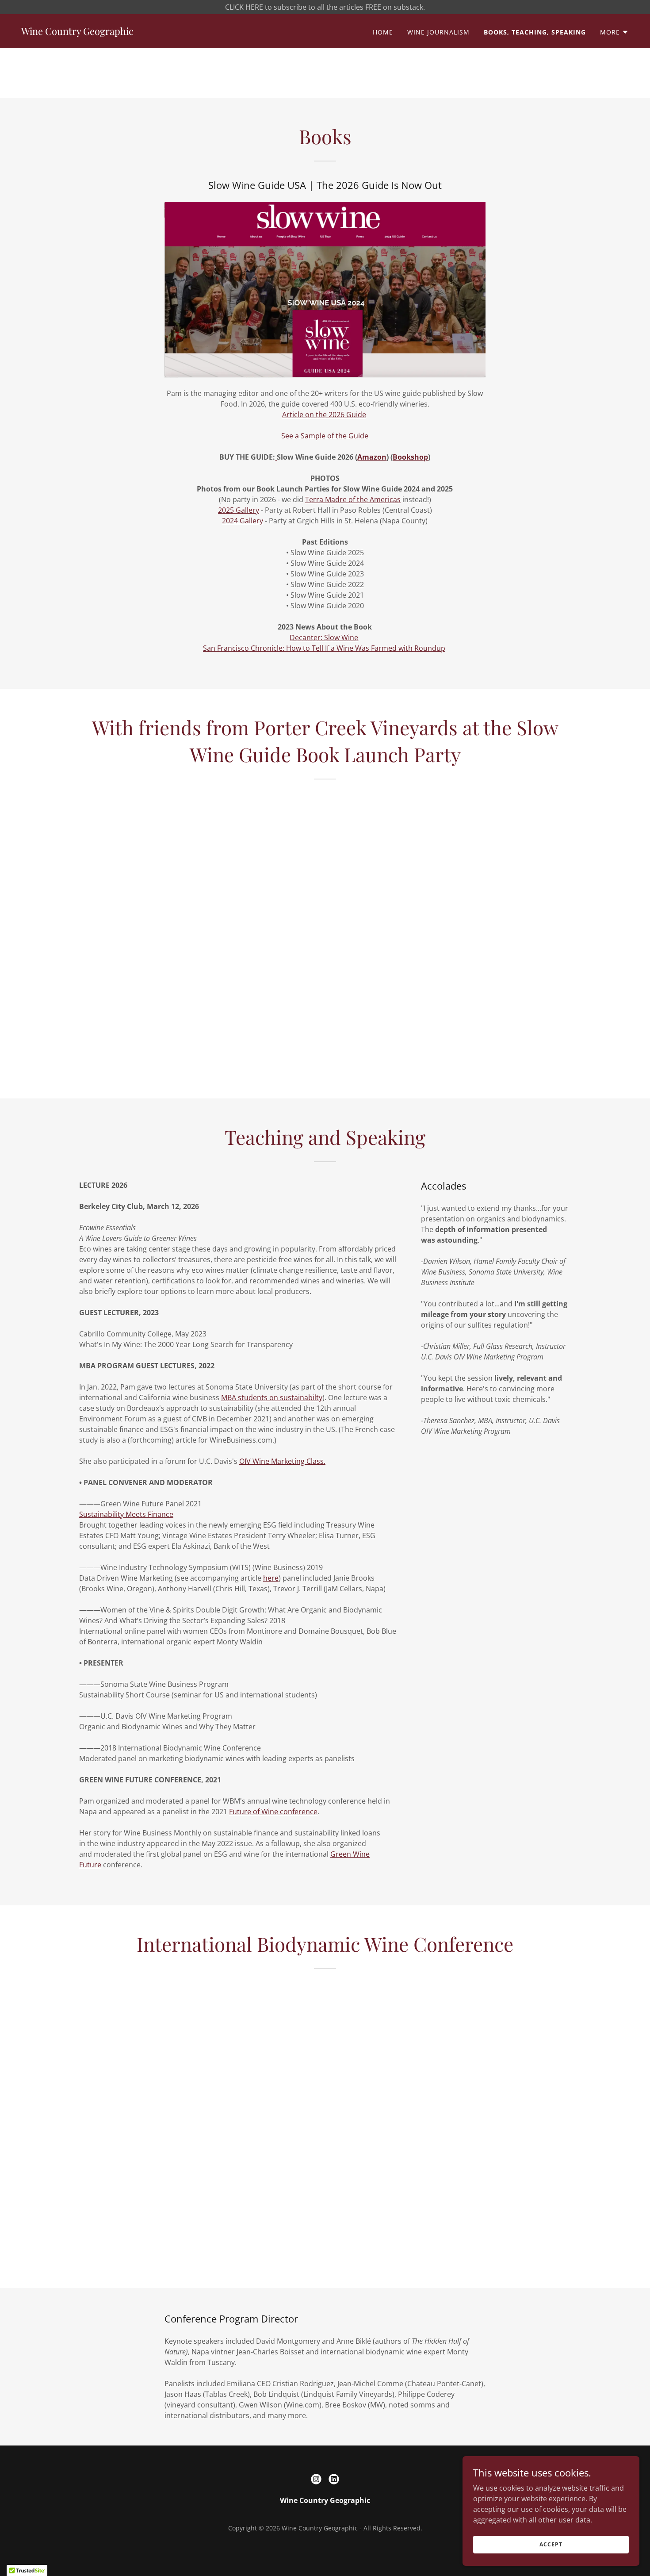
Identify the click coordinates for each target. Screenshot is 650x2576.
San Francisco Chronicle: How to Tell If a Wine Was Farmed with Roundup (324, 648)
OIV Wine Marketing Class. (282, 1461)
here (271, 1578)
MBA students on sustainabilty (272, 1397)
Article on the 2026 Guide (324, 415)
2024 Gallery (243, 521)
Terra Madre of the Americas (353, 499)
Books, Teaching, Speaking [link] (535, 32)
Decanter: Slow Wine (324, 637)
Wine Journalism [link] (438, 32)
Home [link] (383, 32)
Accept (551, 2544)
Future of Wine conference (273, 1812)
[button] (614, 32)
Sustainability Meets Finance (126, 1514)
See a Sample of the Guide (325, 436)
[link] (77, 32)
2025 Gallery (239, 510)
